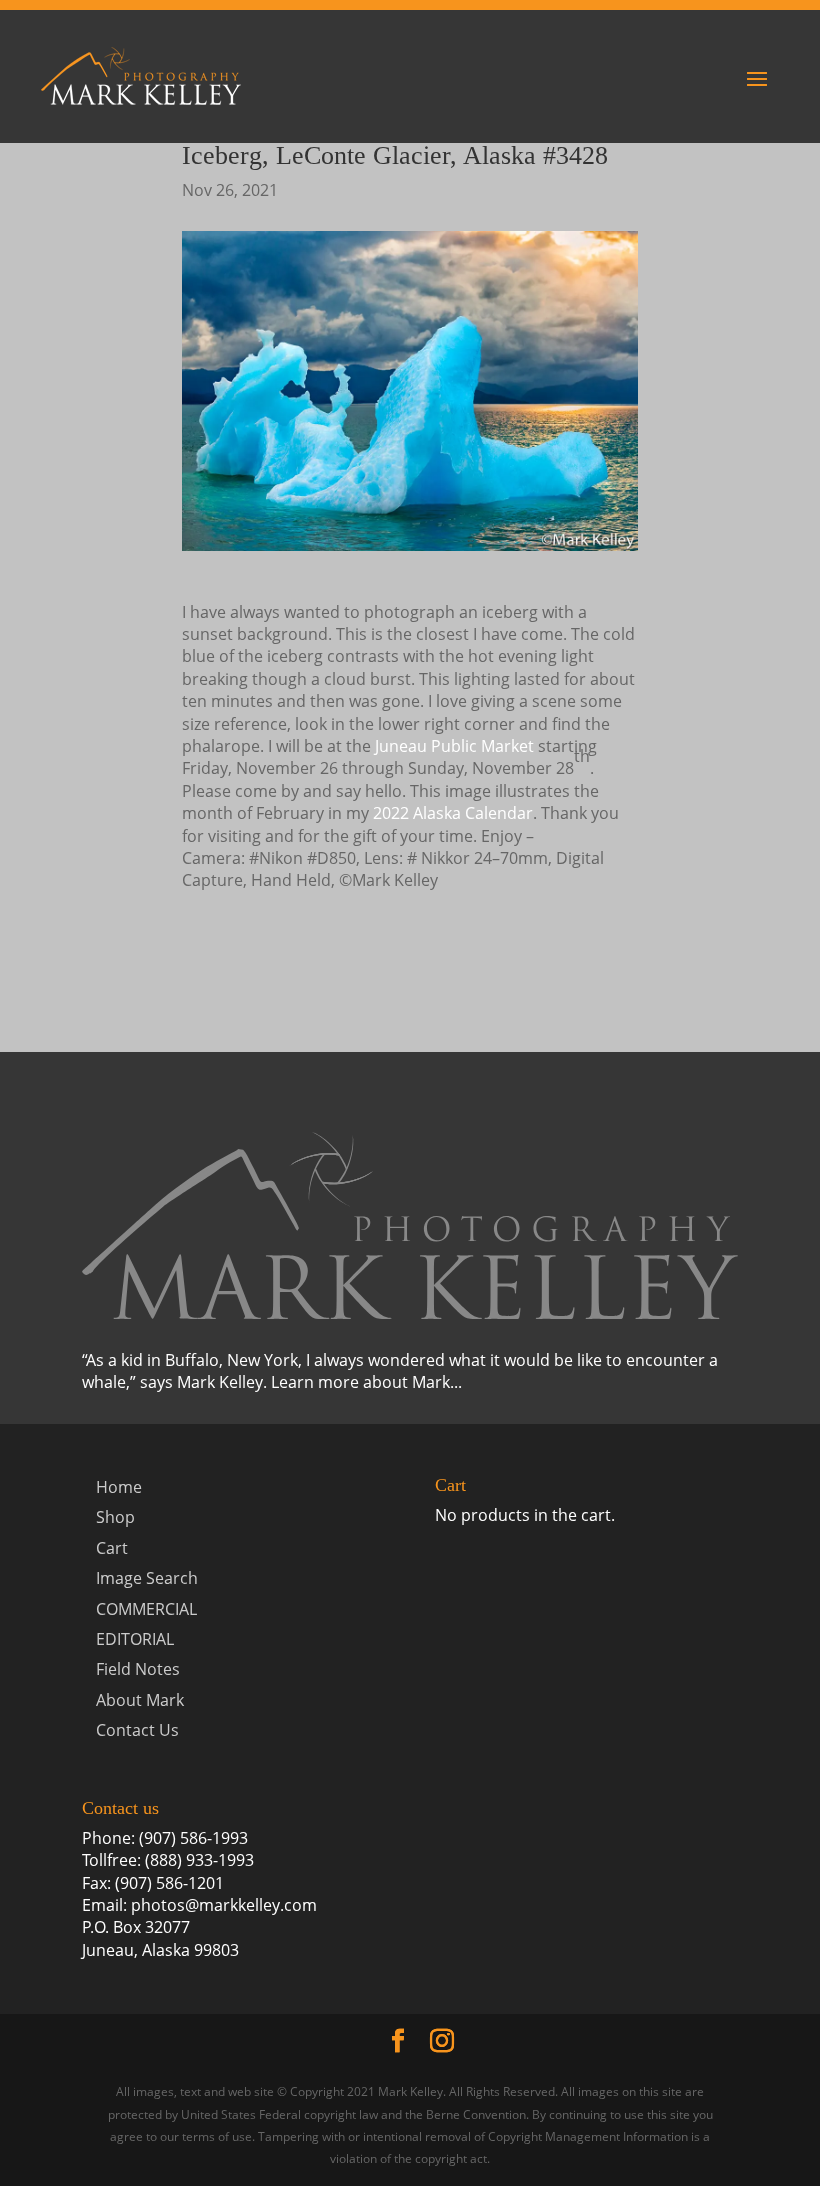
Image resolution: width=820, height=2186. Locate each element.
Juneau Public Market (454, 746)
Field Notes (138, 1669)
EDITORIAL (135, 1639)
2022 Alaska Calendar (453, 813)
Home (119, 1487)
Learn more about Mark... (366, 1382)
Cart (112, 1548)
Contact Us (137, 1730)
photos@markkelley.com (224, 1905)
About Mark (140, 1700)
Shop (115, 1517)
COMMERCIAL (146, 1609)
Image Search (147, 1578)
